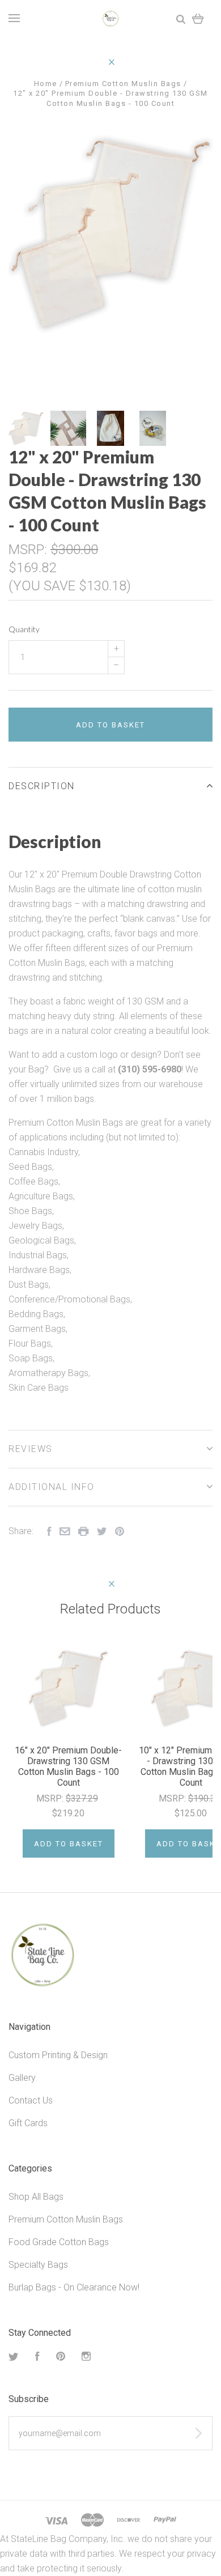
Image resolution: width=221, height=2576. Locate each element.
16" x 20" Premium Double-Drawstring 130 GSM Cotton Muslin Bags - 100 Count (68, 1766)
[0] (198, 18)
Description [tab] (42, 786)
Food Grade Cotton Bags (59, 2242)
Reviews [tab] (31, 1449)
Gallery (22, 2078)
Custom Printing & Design (58, 2055)
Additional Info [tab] (52, 1487)
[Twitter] (14, 2358)
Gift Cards (28, 2123)
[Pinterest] (61, 2358)
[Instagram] (86, 2358)
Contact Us (31, 2100)
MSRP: (29, 550)
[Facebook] (37, 2358)
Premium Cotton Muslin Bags (66, 2219)
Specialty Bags (38, 2265)
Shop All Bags (36, 2197)
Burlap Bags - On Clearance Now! (74, 2287)
